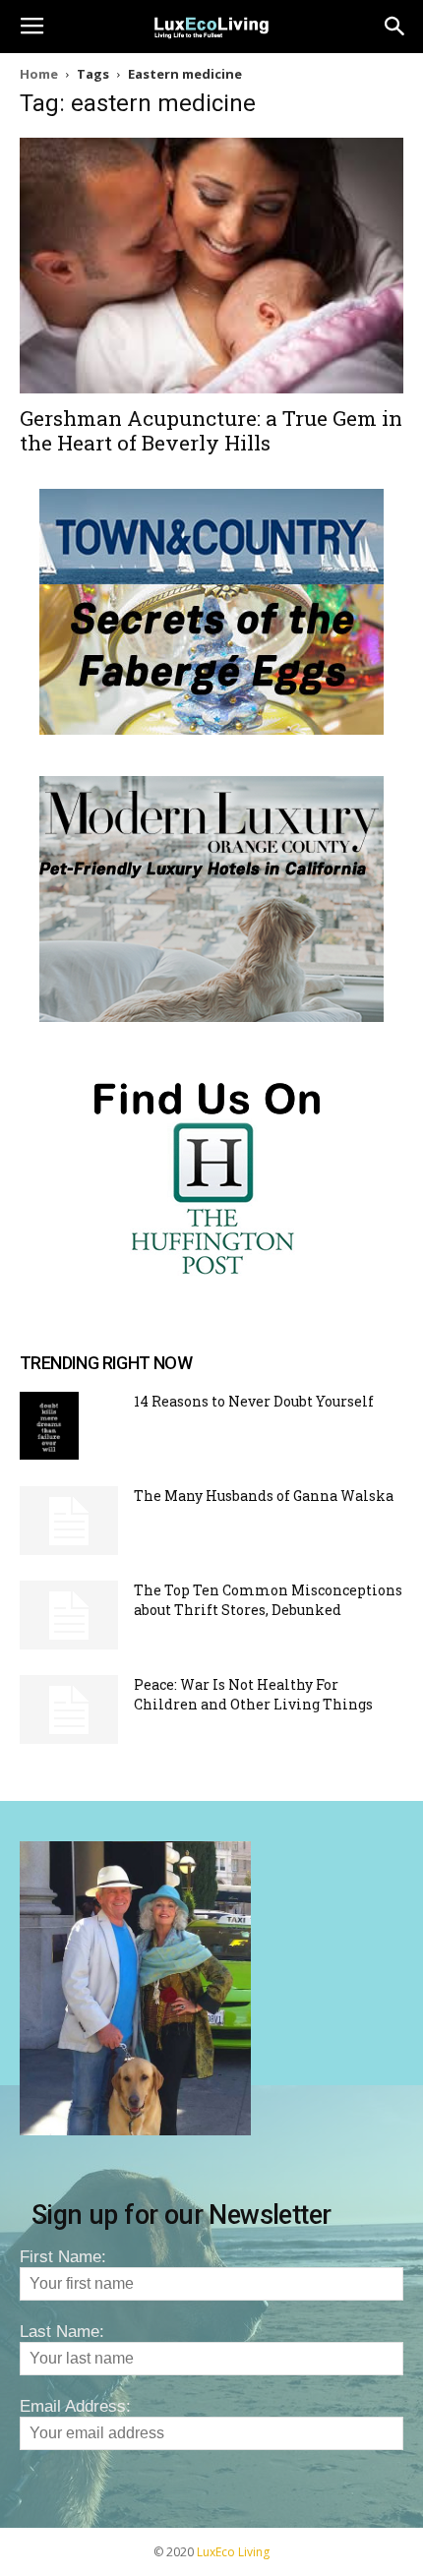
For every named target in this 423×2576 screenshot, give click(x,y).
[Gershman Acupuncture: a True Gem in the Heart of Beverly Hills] (211, 266)
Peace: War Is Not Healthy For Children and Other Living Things (253, 1694)
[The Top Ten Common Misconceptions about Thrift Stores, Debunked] (69, 1615)
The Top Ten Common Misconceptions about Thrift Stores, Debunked (268, 1600)
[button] (395, 27)
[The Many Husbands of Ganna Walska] (69, 1521)
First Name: (63, 2257)
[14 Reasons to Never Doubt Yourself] (49, 1426)
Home (39, 74)
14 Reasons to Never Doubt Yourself (254, 1401)
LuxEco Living (233, 2552)
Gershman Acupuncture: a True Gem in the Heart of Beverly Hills (211, 430)
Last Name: (62, 2332)
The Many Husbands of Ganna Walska (264, 1496)
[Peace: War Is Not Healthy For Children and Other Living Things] (69, 1709)
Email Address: (75, 2406)
